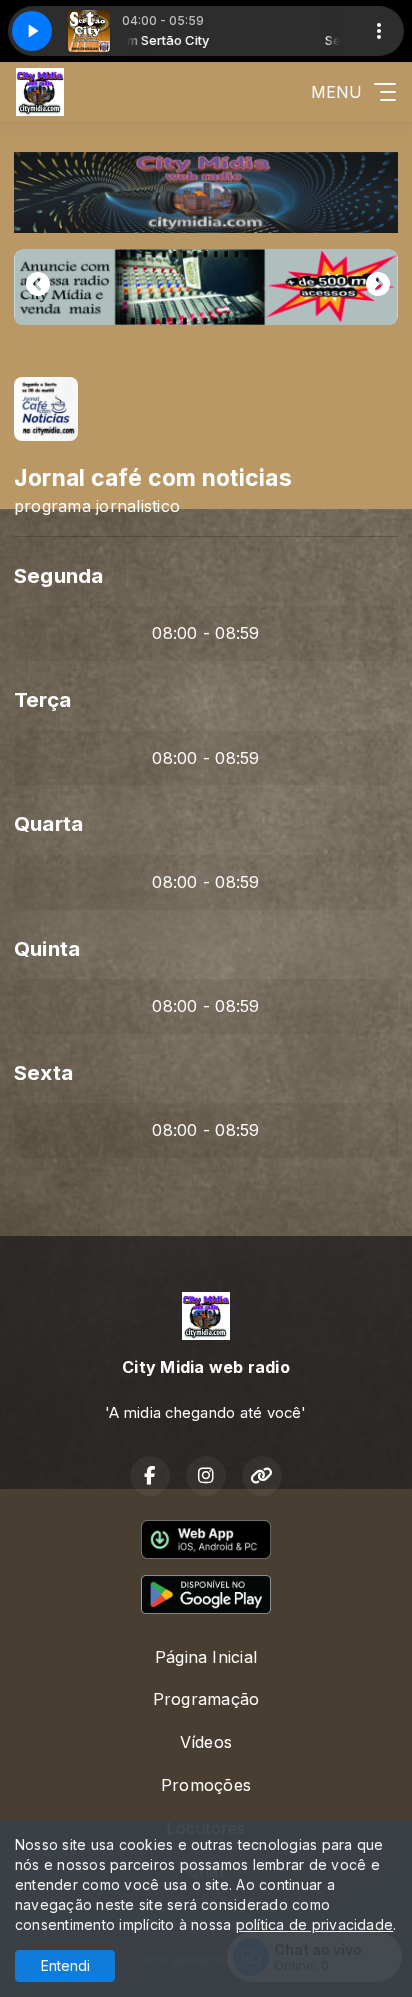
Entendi (65, 1965)
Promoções (206, 1785)
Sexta (43, 1072)
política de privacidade (315, 1924)
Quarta (48, 823)
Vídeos (206, 1742)
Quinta (47, 948)
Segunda (59, 575)
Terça (42, 699)
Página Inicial (206, 1657)
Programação (206, 1699)
